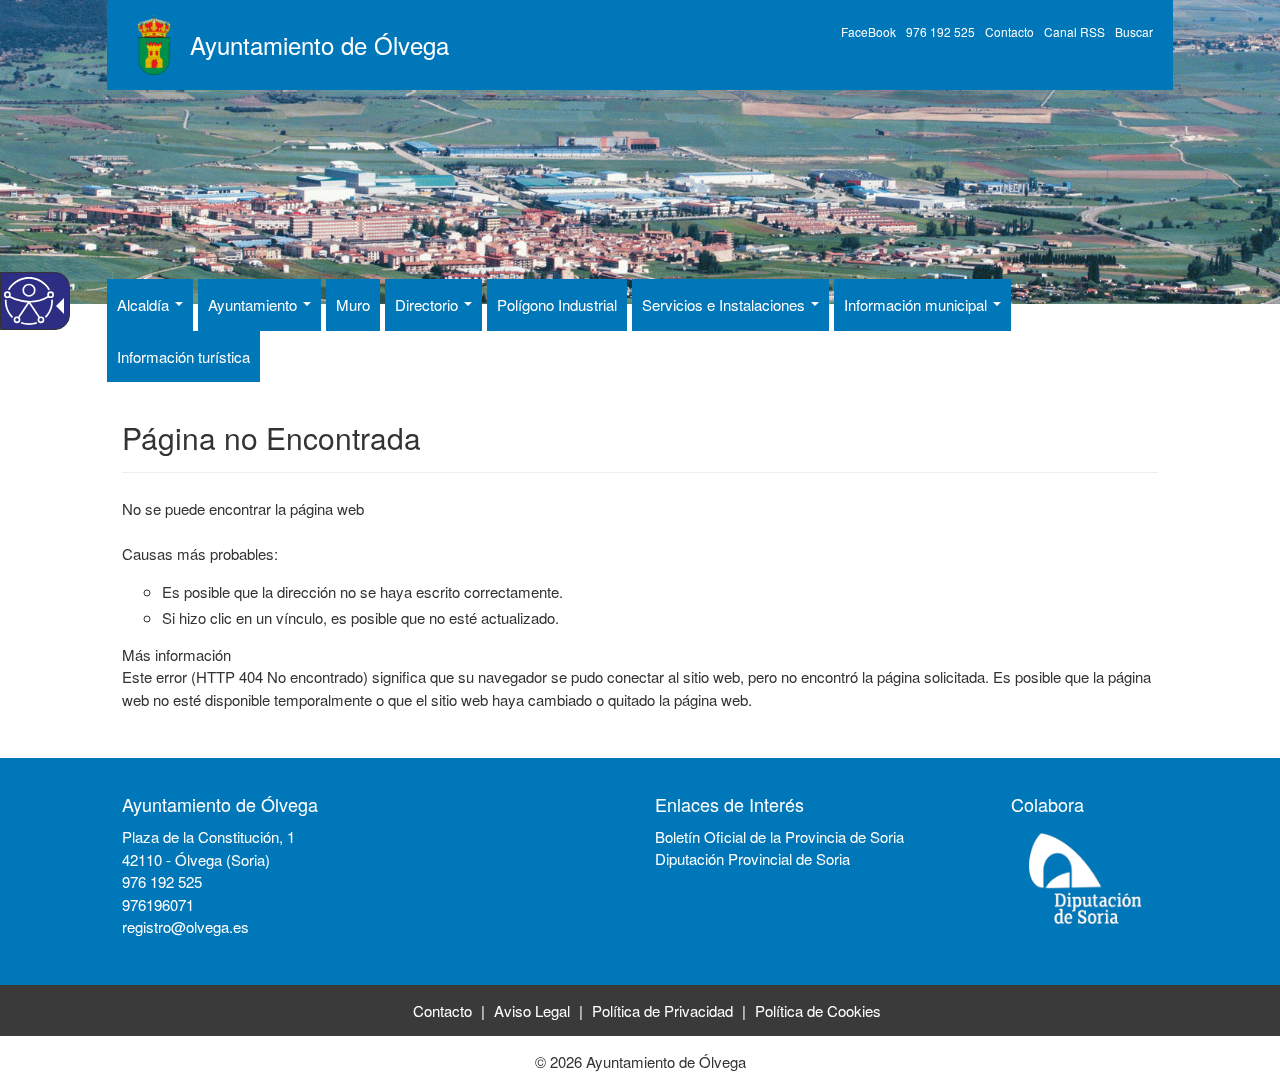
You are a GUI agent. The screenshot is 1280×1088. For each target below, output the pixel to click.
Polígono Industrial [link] (557, 304)
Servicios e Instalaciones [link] (725, 304)
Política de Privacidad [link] (662, 1010)
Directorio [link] (428, 304)
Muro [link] (353, 304)
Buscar (1134, 31)
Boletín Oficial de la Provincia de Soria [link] (779, 836)
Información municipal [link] (917, 304)
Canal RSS (1074, 31)
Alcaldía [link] (145, 304)
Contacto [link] (442, 1010)
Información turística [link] (183, 356)
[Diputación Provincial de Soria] (1086, 877)
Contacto (1009, 31)
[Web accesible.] (29, 301)
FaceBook (868, 31)
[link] (124, 949)
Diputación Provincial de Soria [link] (752, 858)
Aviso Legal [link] (532, 1010)
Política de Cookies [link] (818, 1010)
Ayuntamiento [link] (254, 304)
